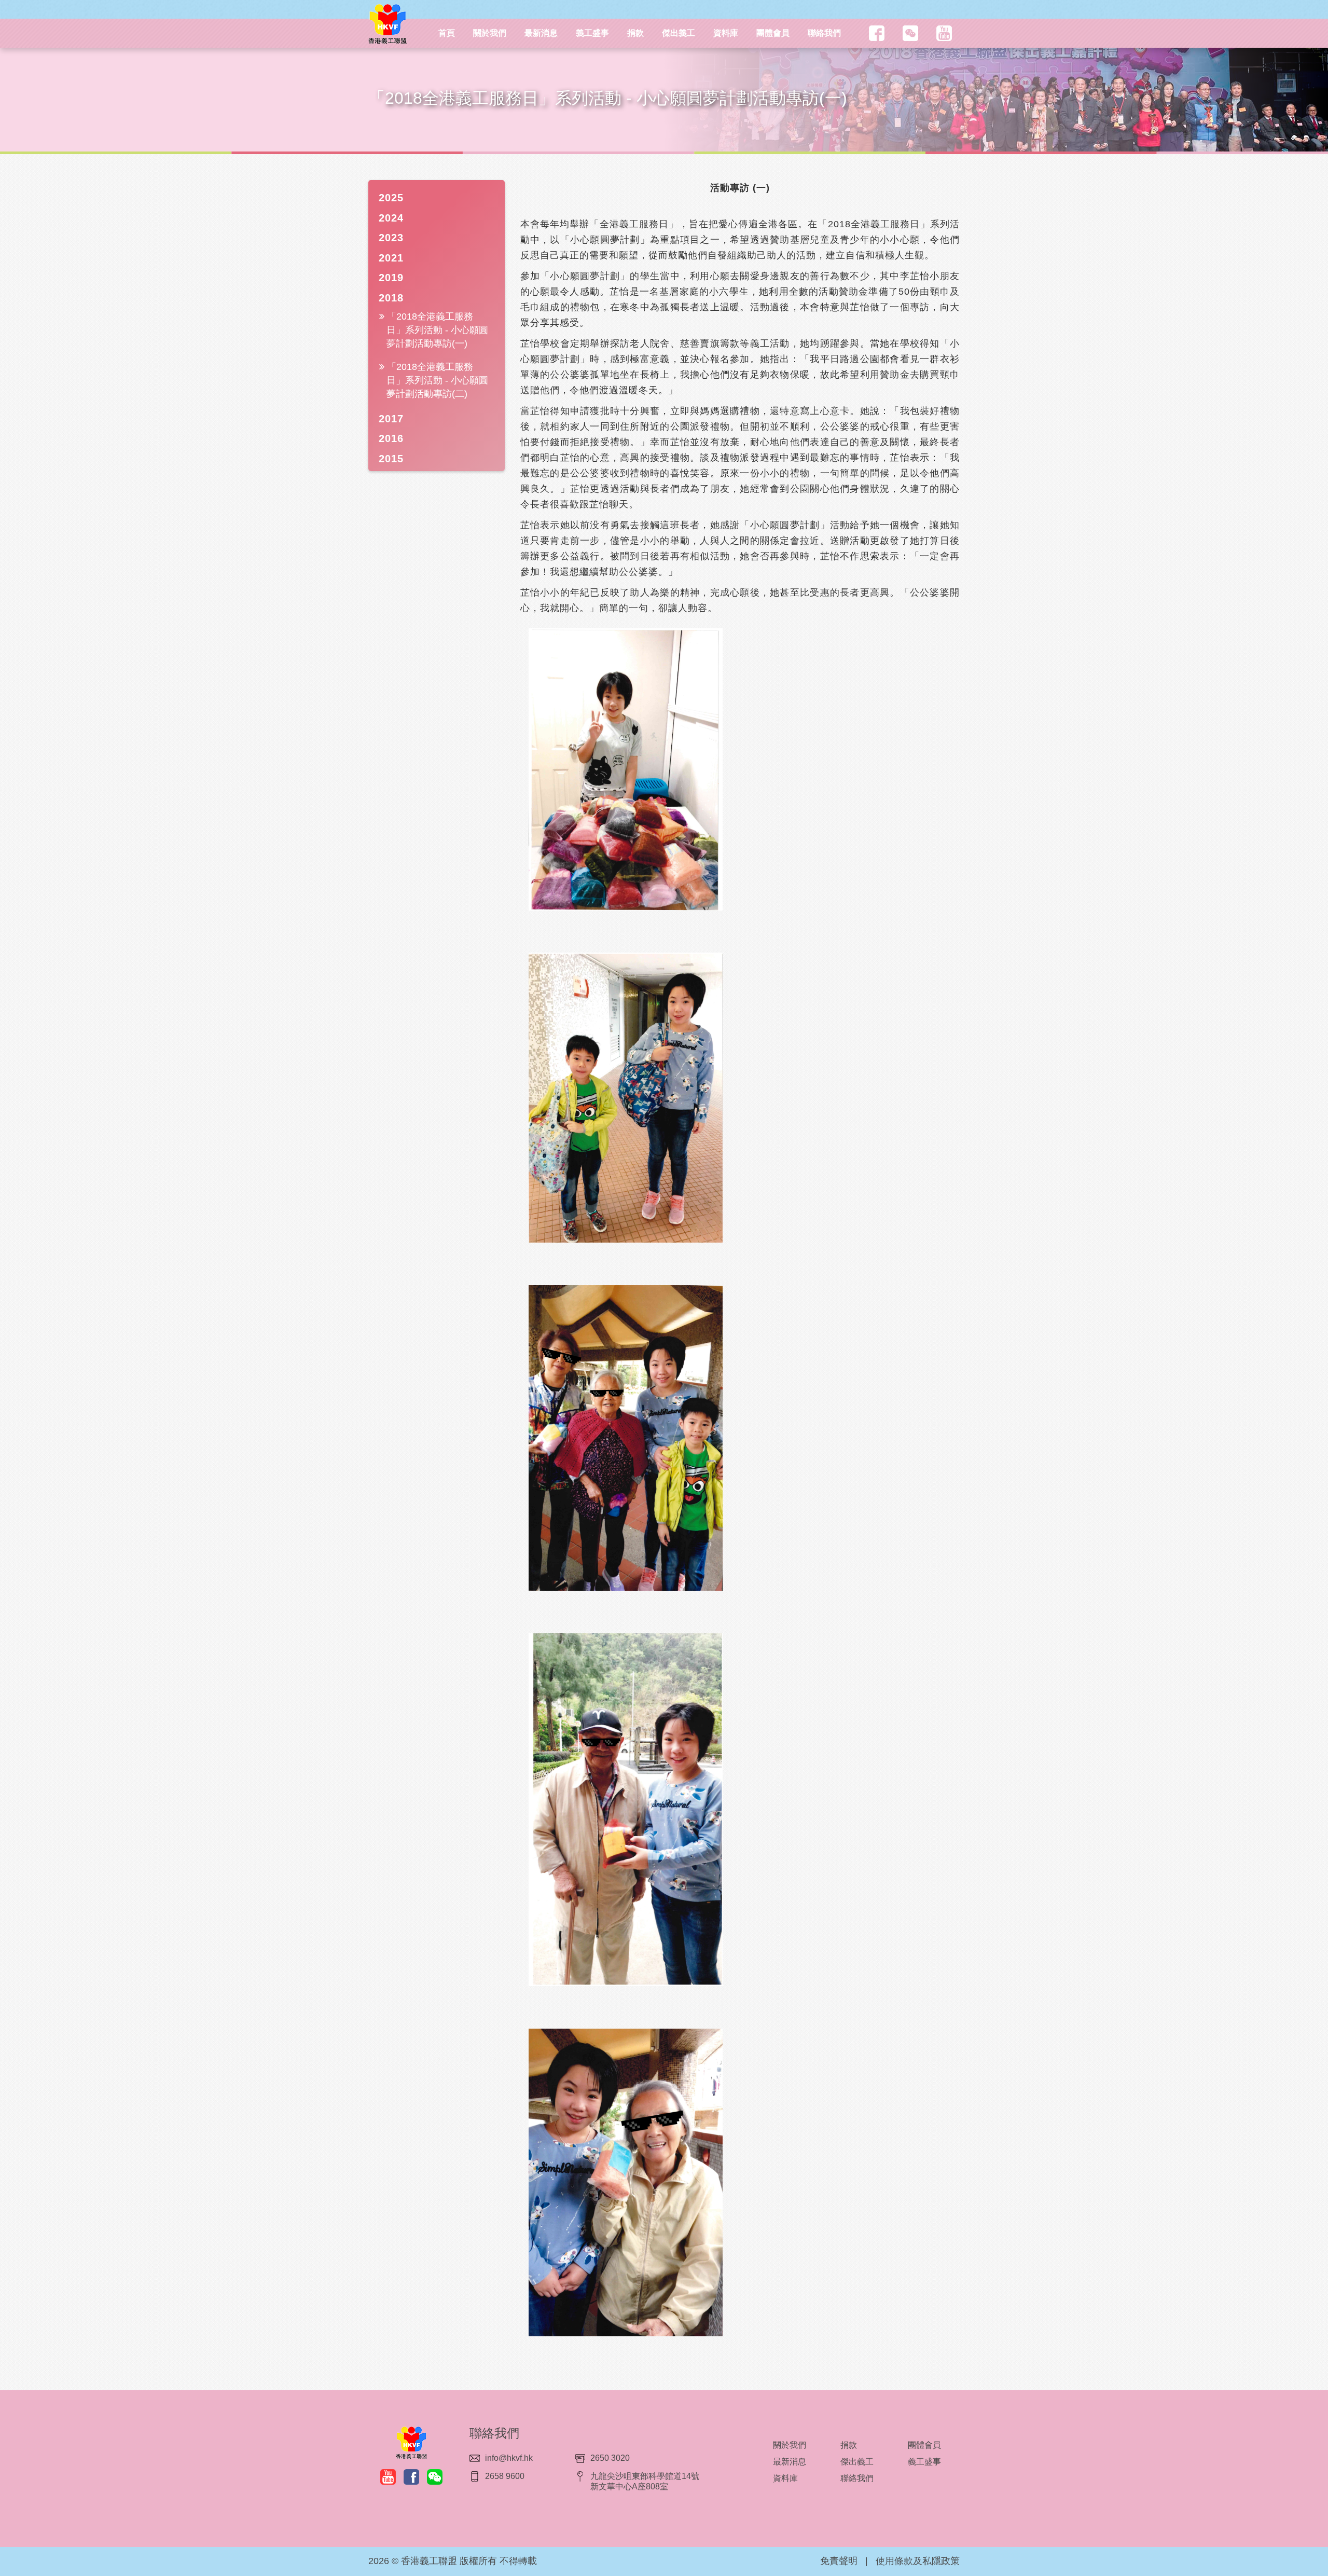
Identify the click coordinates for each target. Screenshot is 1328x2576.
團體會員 (773, 33)
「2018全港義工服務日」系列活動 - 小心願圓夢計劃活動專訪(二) (437, 380)
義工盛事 (592, 33)
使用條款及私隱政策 (918, 2561)
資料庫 (726, 33)
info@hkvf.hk (509, 2458)
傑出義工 (679, 33)
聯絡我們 (824, 33)
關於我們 (490, 33)
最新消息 (541, 33)
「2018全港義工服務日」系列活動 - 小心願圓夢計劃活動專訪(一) (437, 330)
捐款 (635, 33)
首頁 (447, 33)
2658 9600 (505, 2476)
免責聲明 (839, 2561)
